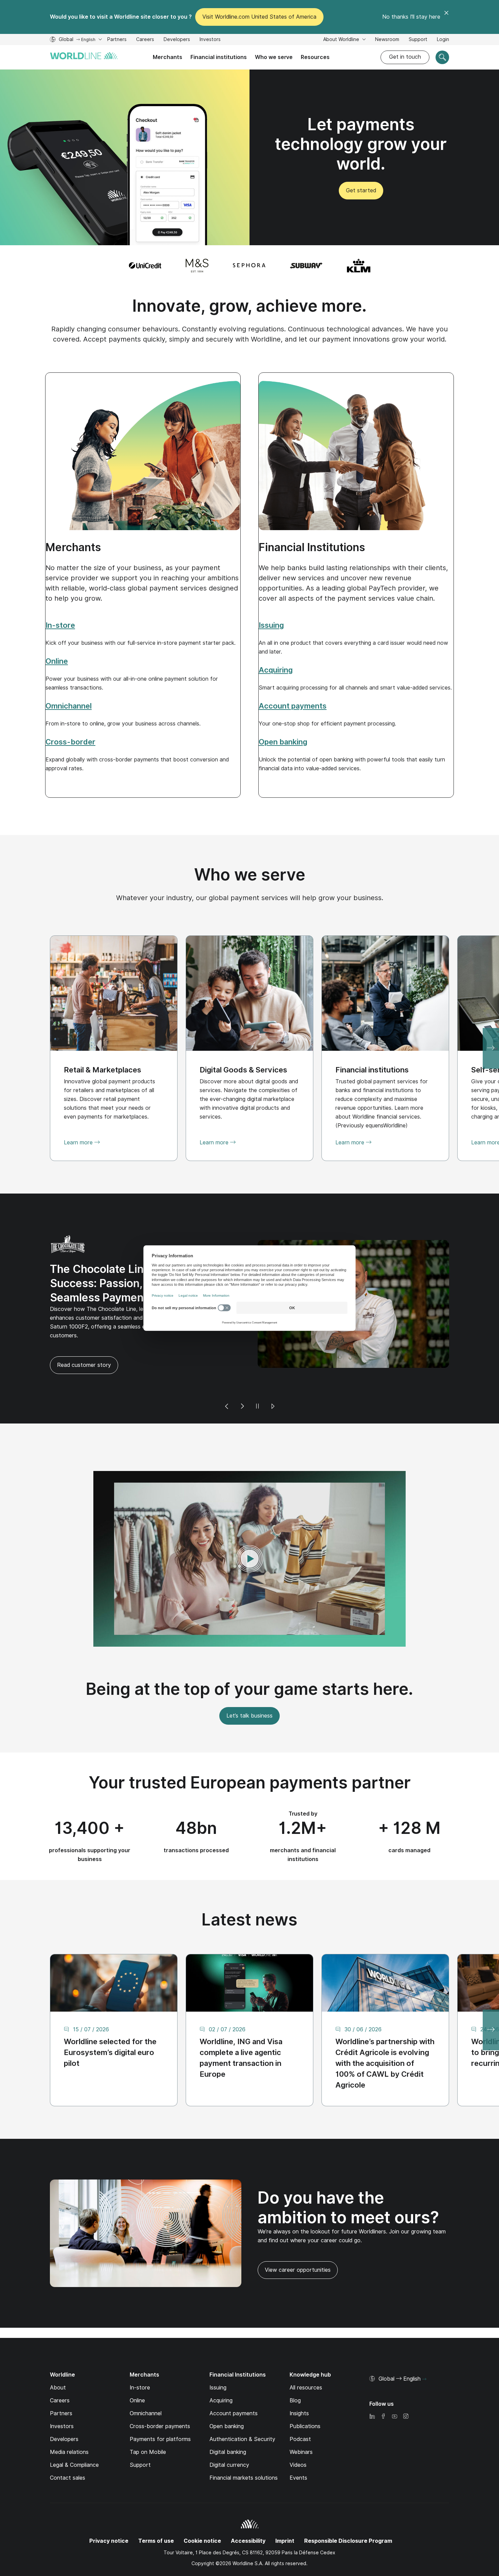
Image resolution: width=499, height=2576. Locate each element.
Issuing (218, 2358)
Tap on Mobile (148, 2422)
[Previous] (227, 1377)
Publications (305, 2396)
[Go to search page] (442, 57)
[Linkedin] (372, 2387)
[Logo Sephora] (249, 266)
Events (298, 2448)
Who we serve (274, 57)
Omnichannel (146, 2384)
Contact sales (68, 2448)
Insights (299, 2384)
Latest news (249, 1889)
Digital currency (229, 2435)
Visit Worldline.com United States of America (259, 17)
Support (418, 40)
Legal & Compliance (74, 2435)
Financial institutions (219, 57)
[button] (249, 1529)
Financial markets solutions (244, 2448)
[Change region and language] (424, 2349)
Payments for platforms (160, 2409)
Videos (298, 2435)
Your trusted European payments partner (250, 1752)
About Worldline (342, 39)
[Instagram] (406, 2387)
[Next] (242, 1377)
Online (137, 2371)
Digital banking (228, 2422)
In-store (140, 2358)
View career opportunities (294, 2243)
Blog (295, 2371)
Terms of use (156, 2511)
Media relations (69, 2422)
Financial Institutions (312, 547)
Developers (177, 40)
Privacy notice (109, 2511)
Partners (117, 39)
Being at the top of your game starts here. (249, 1659)
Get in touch (405, 57)
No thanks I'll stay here (411, 17)
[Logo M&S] (197, 266)
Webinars (301, 2422)
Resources (315, 57)
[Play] (273, 1377)
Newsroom (387, 39)
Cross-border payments (160, 2396)
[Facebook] (383, 2387)
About (58, 2358)
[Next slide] (491, 1048)
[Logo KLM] (359, 266)
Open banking (227, 2396)
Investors (210, 40)
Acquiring (221, 2371)
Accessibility (248, 2511)
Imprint (285, 2511)
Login (443, 39)
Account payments (234, 2384)
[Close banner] (446, 17)
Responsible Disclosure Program (348, 2511)
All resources (306, 2358)
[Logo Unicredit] (145, 266)
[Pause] (257, 1377)
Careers (145, 40)
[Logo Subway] (306, 266)
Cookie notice (202, 2511)
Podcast (300, 2409)
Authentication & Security (242, 2409)
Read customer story (292, 1335)
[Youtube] (394, 2387)
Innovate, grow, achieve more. (249, 306)
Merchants (168, 57)
